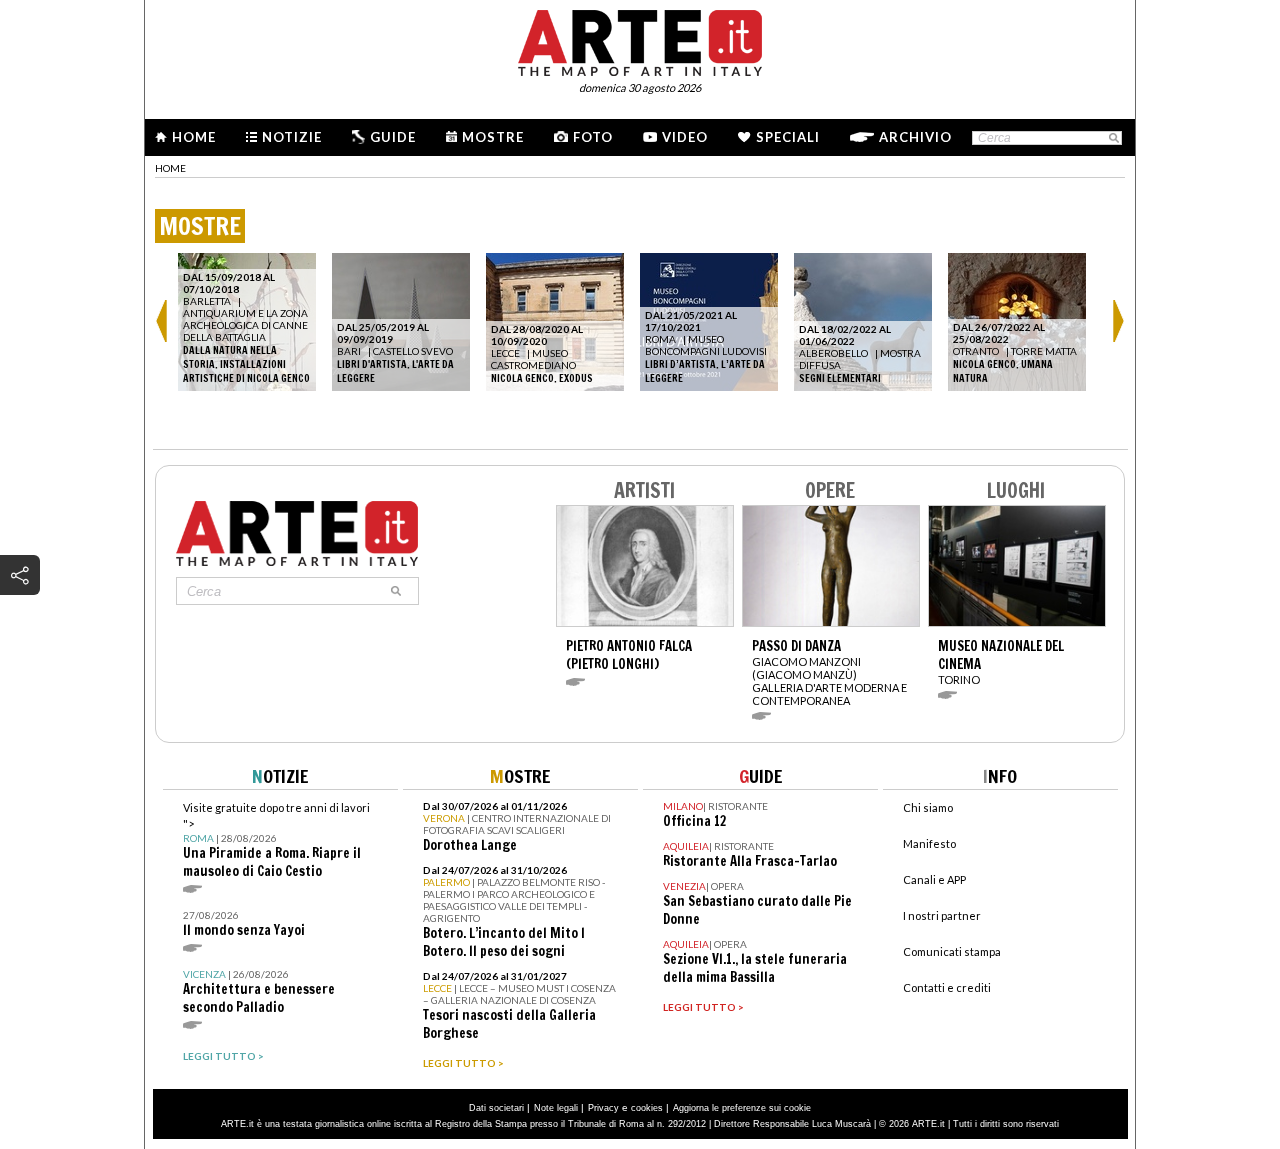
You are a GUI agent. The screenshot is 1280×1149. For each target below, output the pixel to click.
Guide (393, 137)
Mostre (493, 137)
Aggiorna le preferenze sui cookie (742, 1108)
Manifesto (929, 843)
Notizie (292, 137)
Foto (593, 137)
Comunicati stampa (952, 951)
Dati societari (496, 1108)
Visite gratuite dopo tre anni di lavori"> (276, 840)
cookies (647, 1108)
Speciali (788, 137)
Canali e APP (934, 879)
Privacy (603, 1108)
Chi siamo (928, 807)
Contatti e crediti (947, 987)
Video (685, 137)
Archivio (915, 137)
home (170, 168)
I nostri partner (942, 915)
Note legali (556, 1108)
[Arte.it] (640, 40)
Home (194, 137)
